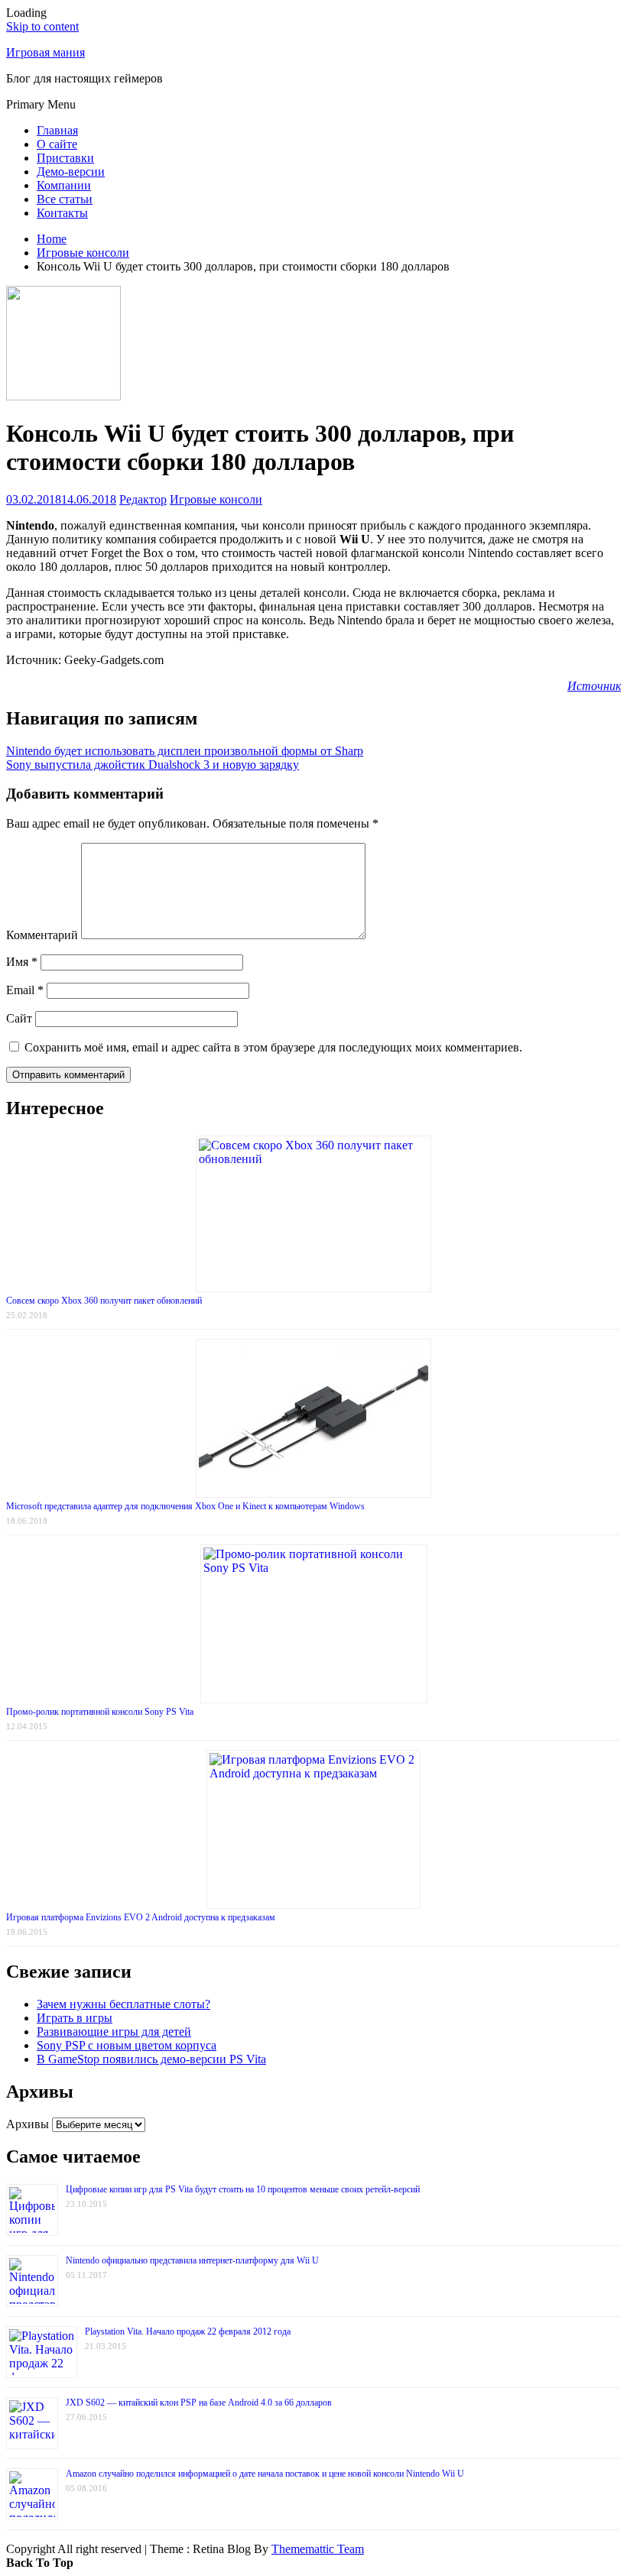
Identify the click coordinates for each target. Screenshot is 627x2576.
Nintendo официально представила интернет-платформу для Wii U (192, 2260)
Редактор (143, 499)
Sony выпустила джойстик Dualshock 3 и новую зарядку (153, 765)
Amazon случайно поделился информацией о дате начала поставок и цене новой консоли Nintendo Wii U (265, 2474)
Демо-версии (71, 172)
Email (25, 990)
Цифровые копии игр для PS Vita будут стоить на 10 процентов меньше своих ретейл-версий (243, 2189)
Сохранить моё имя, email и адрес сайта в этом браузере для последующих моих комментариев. (273, 1047)
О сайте (57, 144)
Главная (57, 130)
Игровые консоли (216, 499)
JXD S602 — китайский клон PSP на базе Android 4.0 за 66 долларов (199, 2403)
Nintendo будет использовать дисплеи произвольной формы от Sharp (185, 751)
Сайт (19, 1018)
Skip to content (42, 26)
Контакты (62, 213)
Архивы (28, 2124)
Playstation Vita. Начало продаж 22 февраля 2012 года (188, 2331)
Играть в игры (75, 2018)
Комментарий (42, 935)
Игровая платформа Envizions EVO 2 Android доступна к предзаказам (141, 1917)
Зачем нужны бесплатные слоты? (123, 2004)
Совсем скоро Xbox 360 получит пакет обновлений (104, 1301)
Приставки (65, 158)
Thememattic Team (318, 2549)
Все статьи (65, 199)
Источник (594, 686)
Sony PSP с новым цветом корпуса (127, 2045)
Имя (22, 962)
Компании (64, 185)
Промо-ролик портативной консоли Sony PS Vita (100, 1712)
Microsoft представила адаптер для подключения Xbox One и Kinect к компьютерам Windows (185, 1506)
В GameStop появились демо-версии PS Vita (151, 2059)
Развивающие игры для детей (114, 2032)
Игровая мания (45, 52)
